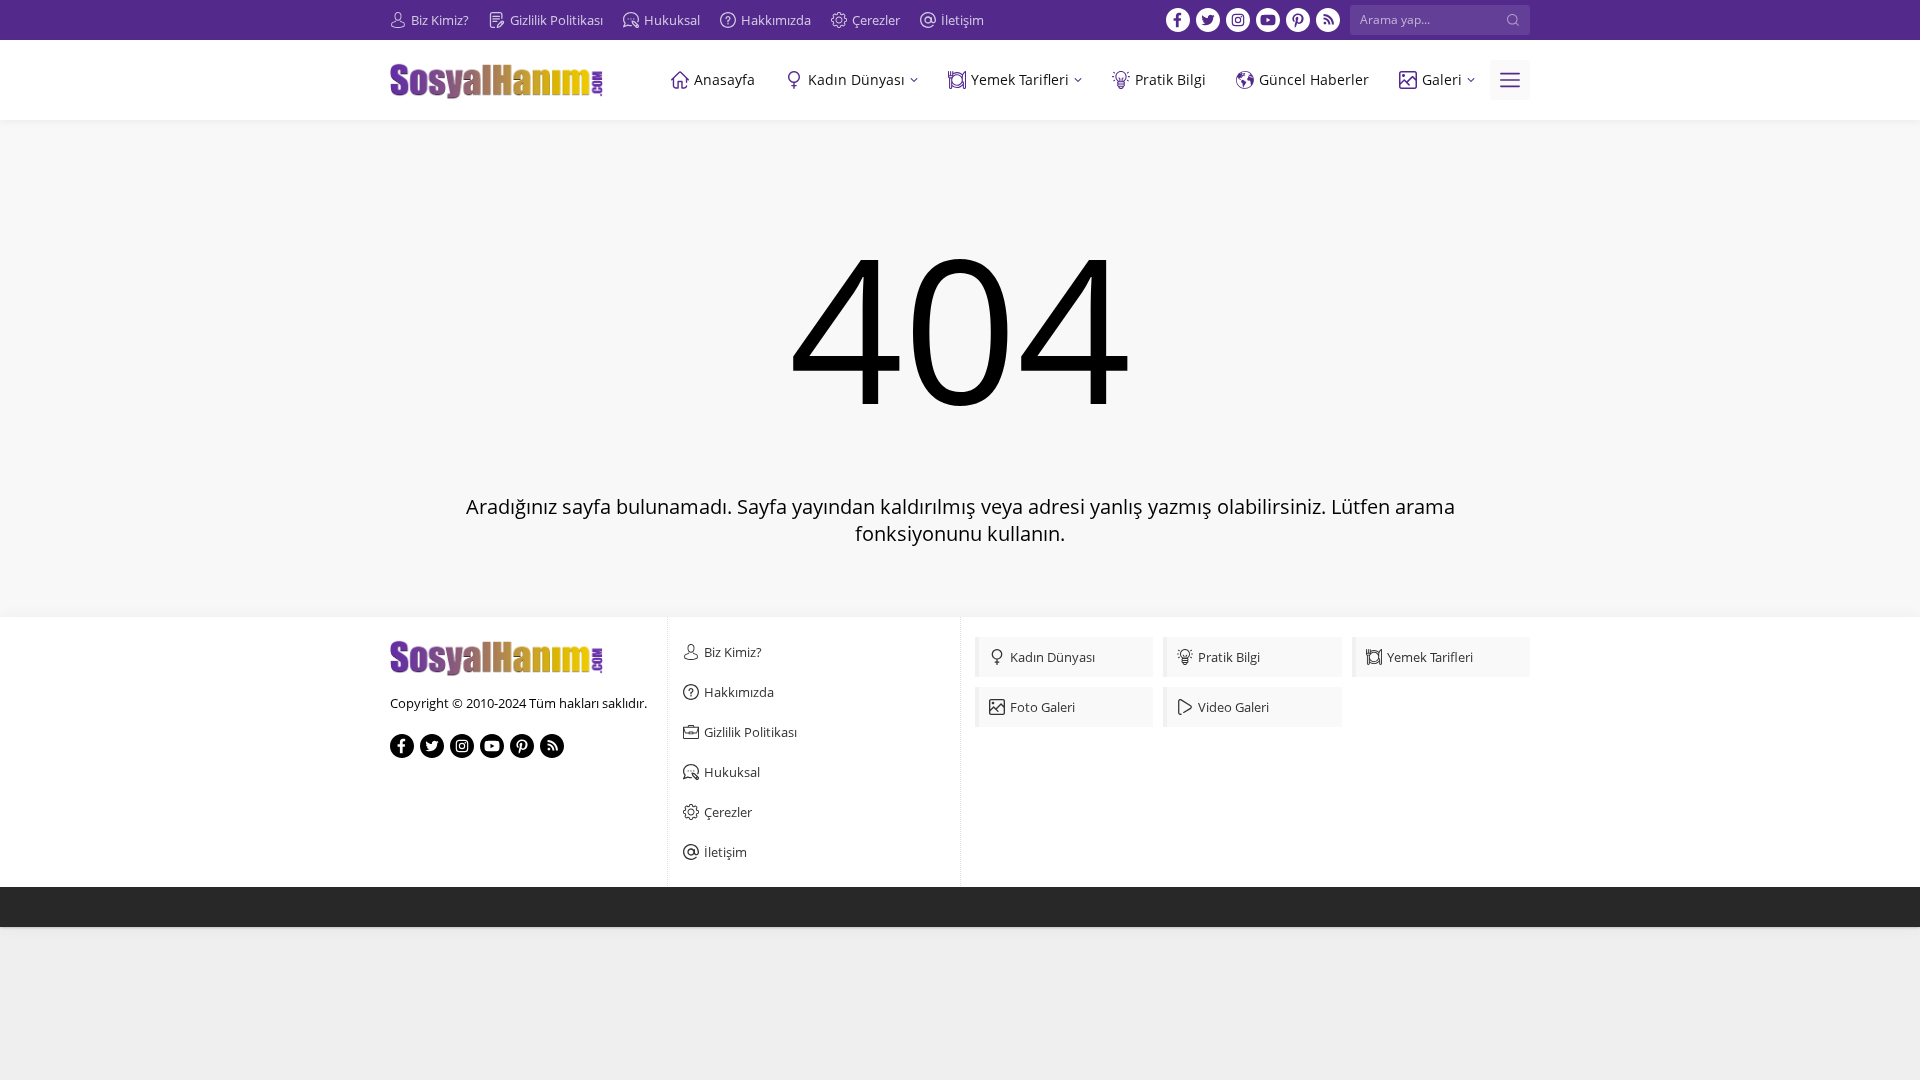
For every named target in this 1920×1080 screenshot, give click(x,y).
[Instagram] (1238, 20)
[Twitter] (1208, 20)
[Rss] (1328, 20)
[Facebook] (1178, 20)
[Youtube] (1268, 20)
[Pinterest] (1298, 20)
